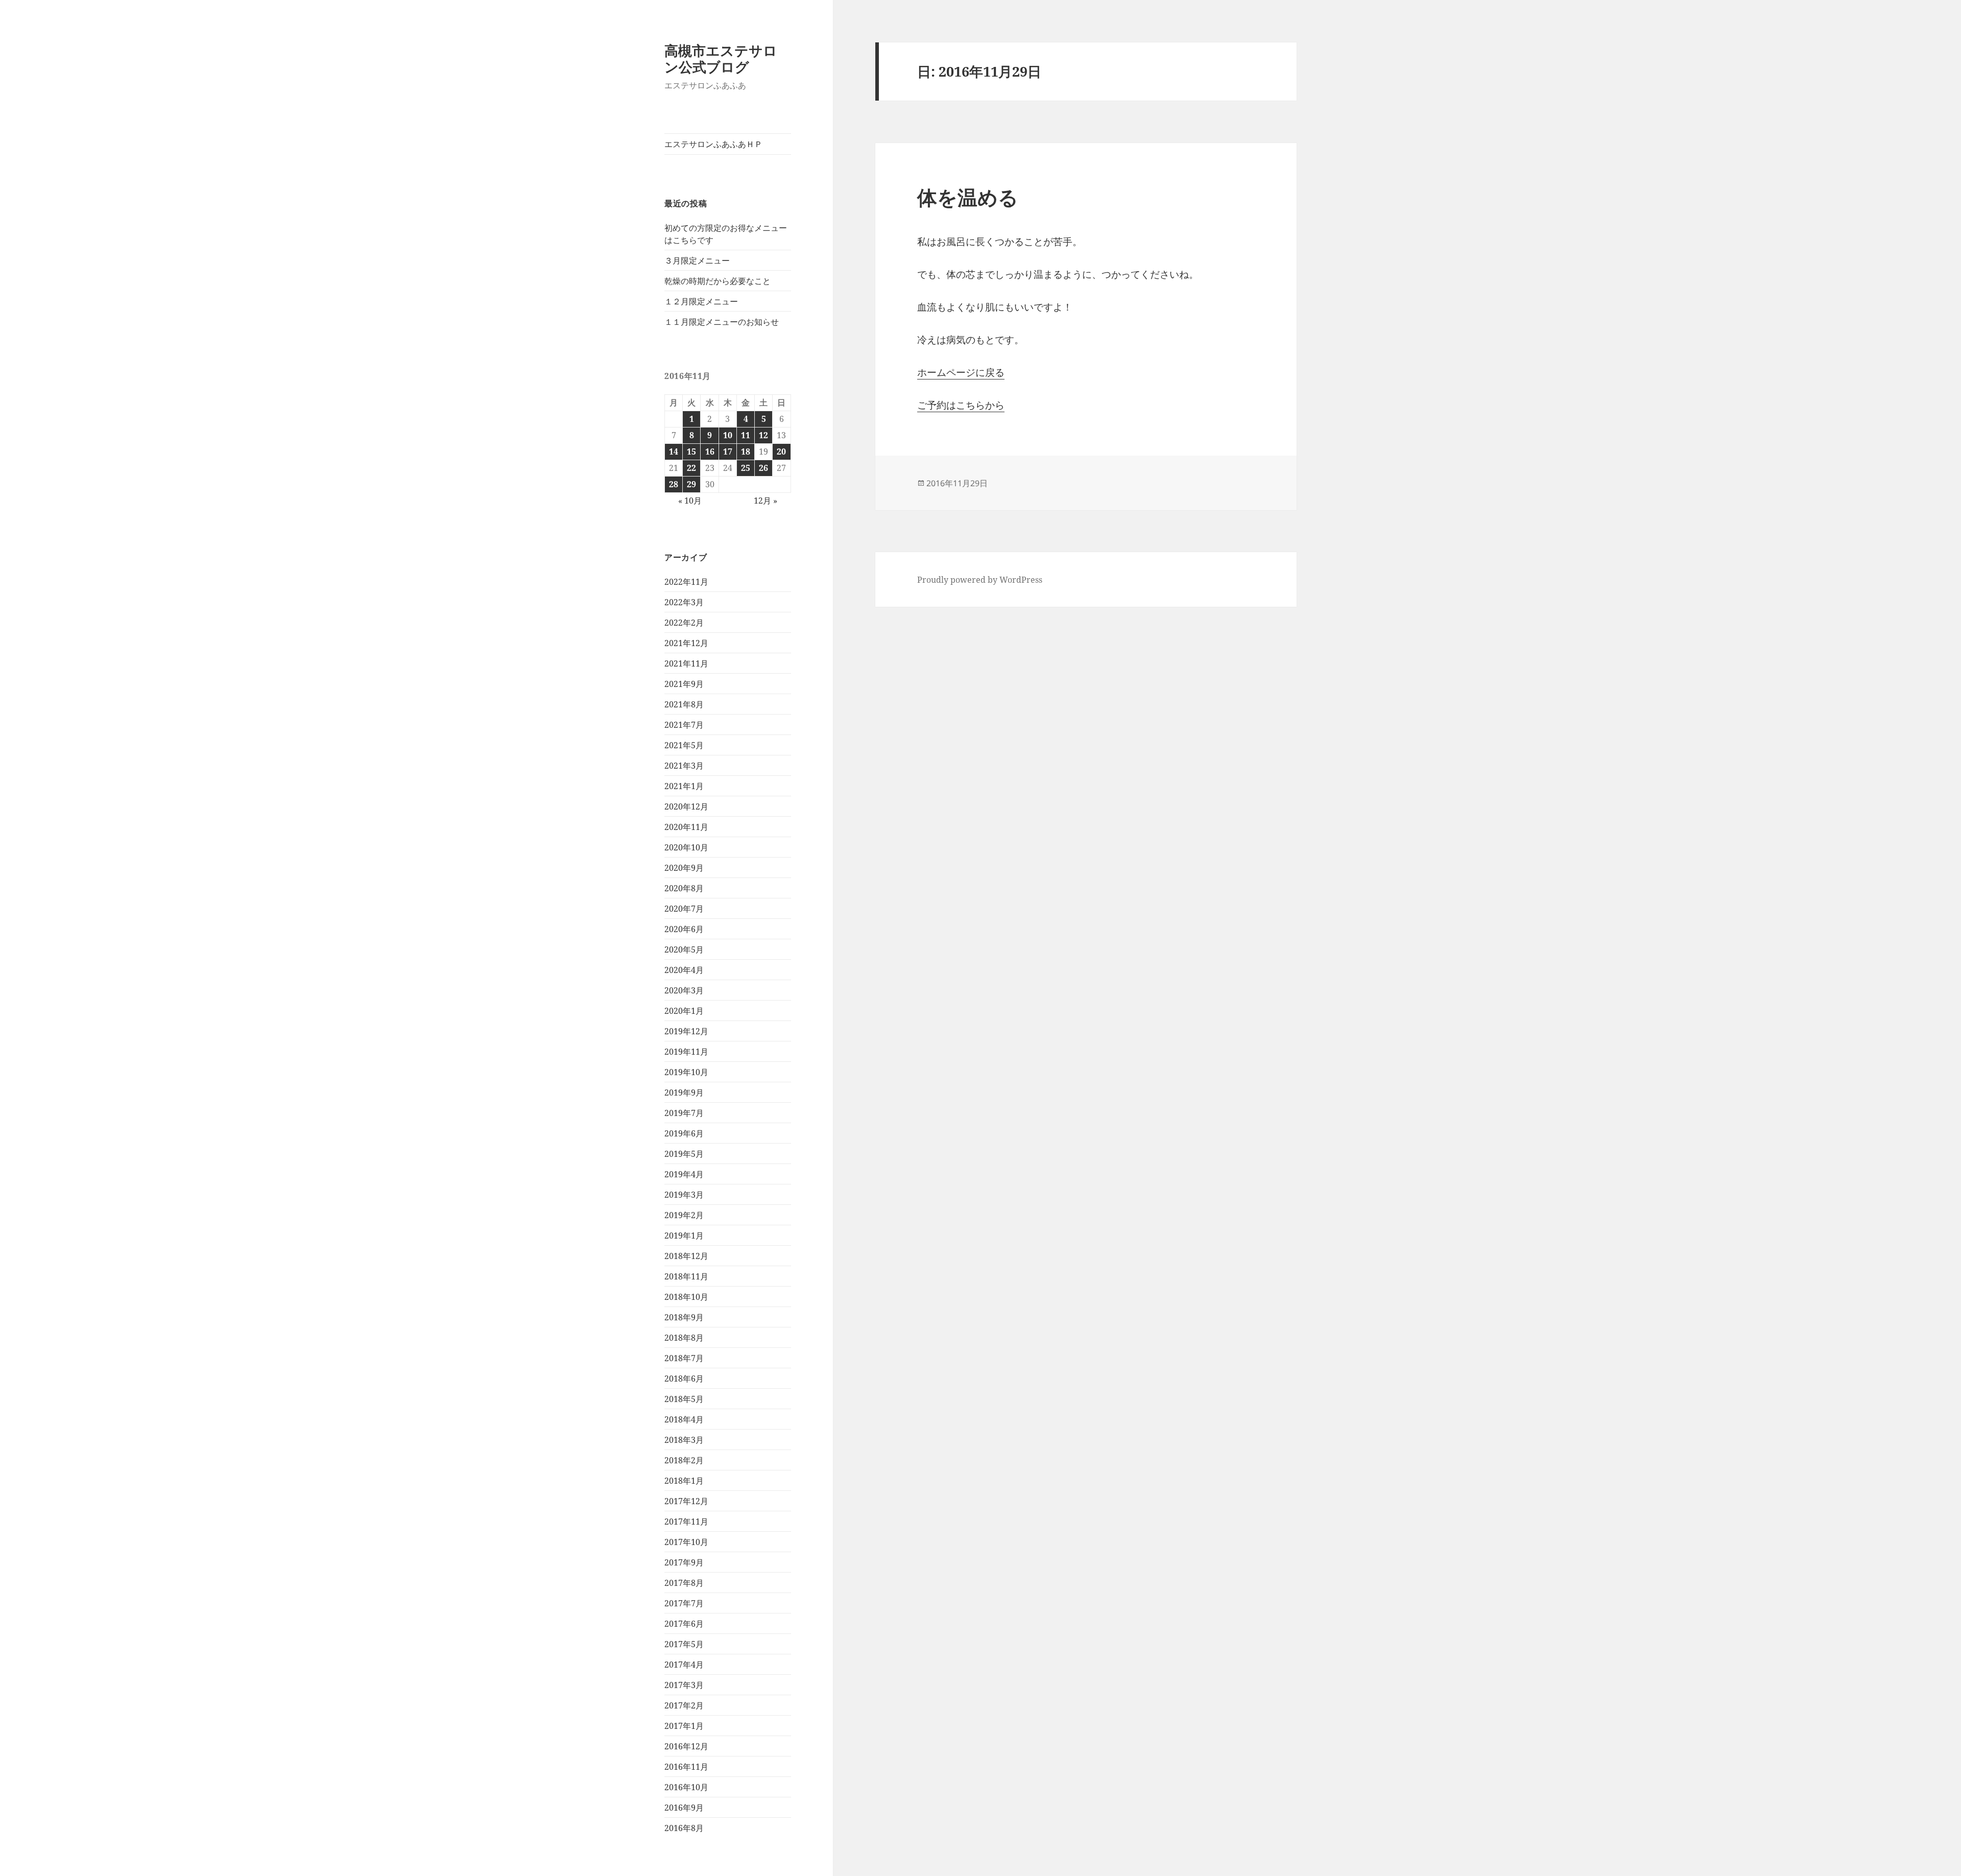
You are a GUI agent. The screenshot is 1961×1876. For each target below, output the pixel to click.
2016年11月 (686, 1767)
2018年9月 (684, 1317)
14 (674, 452)
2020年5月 (684, 949)
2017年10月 (686, 1542)
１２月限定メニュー (701, 301)
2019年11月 (686, 1052)
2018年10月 (686, 1297)
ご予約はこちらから (961, 405)
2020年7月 (684, 909)
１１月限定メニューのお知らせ (722, 322)
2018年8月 (684, 1338)
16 (710, 452)
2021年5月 (684, 745)
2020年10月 (686, 847)
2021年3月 (684, 766)
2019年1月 (684, 1236)
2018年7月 (684, 1358)
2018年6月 (684, 1379)
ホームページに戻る (961, 372)
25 (746, 468)
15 (691, 452)
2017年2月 (684, 1705)
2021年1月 (684, 786)
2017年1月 (684, 1726)
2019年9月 (684, 1093)
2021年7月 (684, 725)
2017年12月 (686, 1501)
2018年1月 (684, 1481)
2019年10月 (686, 1072)
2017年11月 (686, 1522)
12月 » (766, 501)
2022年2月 (684, 623)
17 (728, 452)
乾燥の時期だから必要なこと (718, 281)
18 (746, 452)
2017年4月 (684, 1665)
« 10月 (690, 501)
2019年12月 (686, 1031)
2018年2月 (684, 1460)
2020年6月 (684, 929)
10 (728, 435)
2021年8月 (684, 704)
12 (763, 435)
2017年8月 (684, 1583)
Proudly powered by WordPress (980, 580)
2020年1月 (684, 1011)
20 (781, 452)
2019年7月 (684, 1113)
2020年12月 (686, 806)
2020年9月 (684, 868)
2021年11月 (686, 663)
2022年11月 (686, 582)
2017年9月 (684, 1562)
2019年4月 (684, 1174)
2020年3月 (684, 990)
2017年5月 (684, 1644)
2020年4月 (684, 970)
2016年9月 (684, 1808)
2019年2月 (684, 1215)
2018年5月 (684, 1399)
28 (674, 484)
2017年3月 (684, 1685)
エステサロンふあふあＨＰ (713, 144)
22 (691, 468)
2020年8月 (684, 888)
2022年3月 (684, 602)
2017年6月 (684, 1624)
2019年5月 (684, 1154)
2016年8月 (684, 1828)
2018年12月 (686, 1256)
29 (691, 484)
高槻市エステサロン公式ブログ (721, 58)
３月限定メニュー (697, 260)
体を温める (968, 197)
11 (746, 435)
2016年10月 (686, 1787)
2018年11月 (686, 1276)
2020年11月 (686, 827)
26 (763, 468)
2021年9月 (684, 684)
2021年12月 (686, 643)
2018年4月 (684, 1419)
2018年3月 (684, 1440)
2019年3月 (684, 1195)
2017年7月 (684, 1603)
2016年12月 (686, 1746)
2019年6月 (684, 1133)
